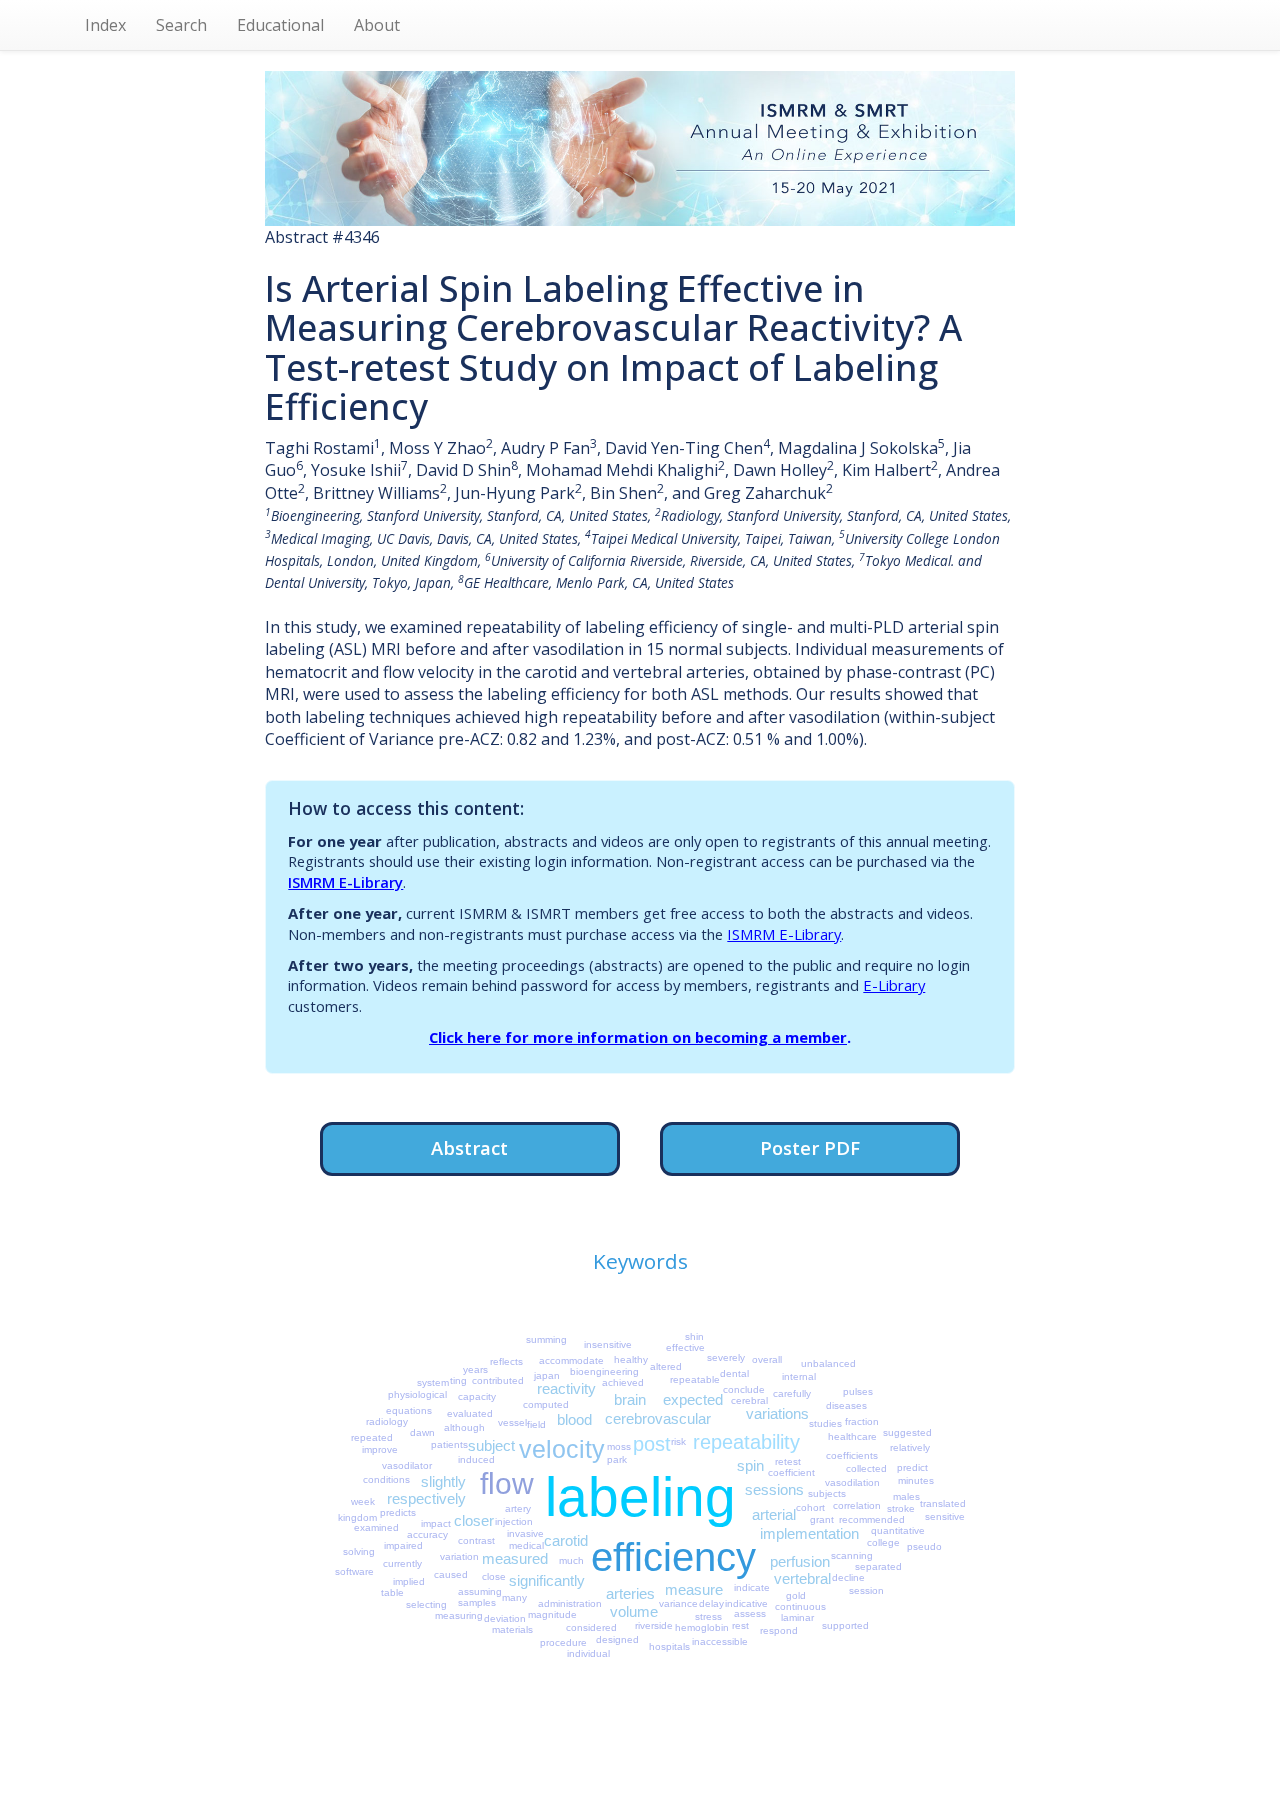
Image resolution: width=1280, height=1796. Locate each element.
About (377, 25)
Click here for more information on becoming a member (638, 1037)
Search (181, 25)
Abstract (469, 1147)
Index (105, 25)
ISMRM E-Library (345, 882)
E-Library (894, 985)
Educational (280, 25)
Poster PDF (810, 1147)
